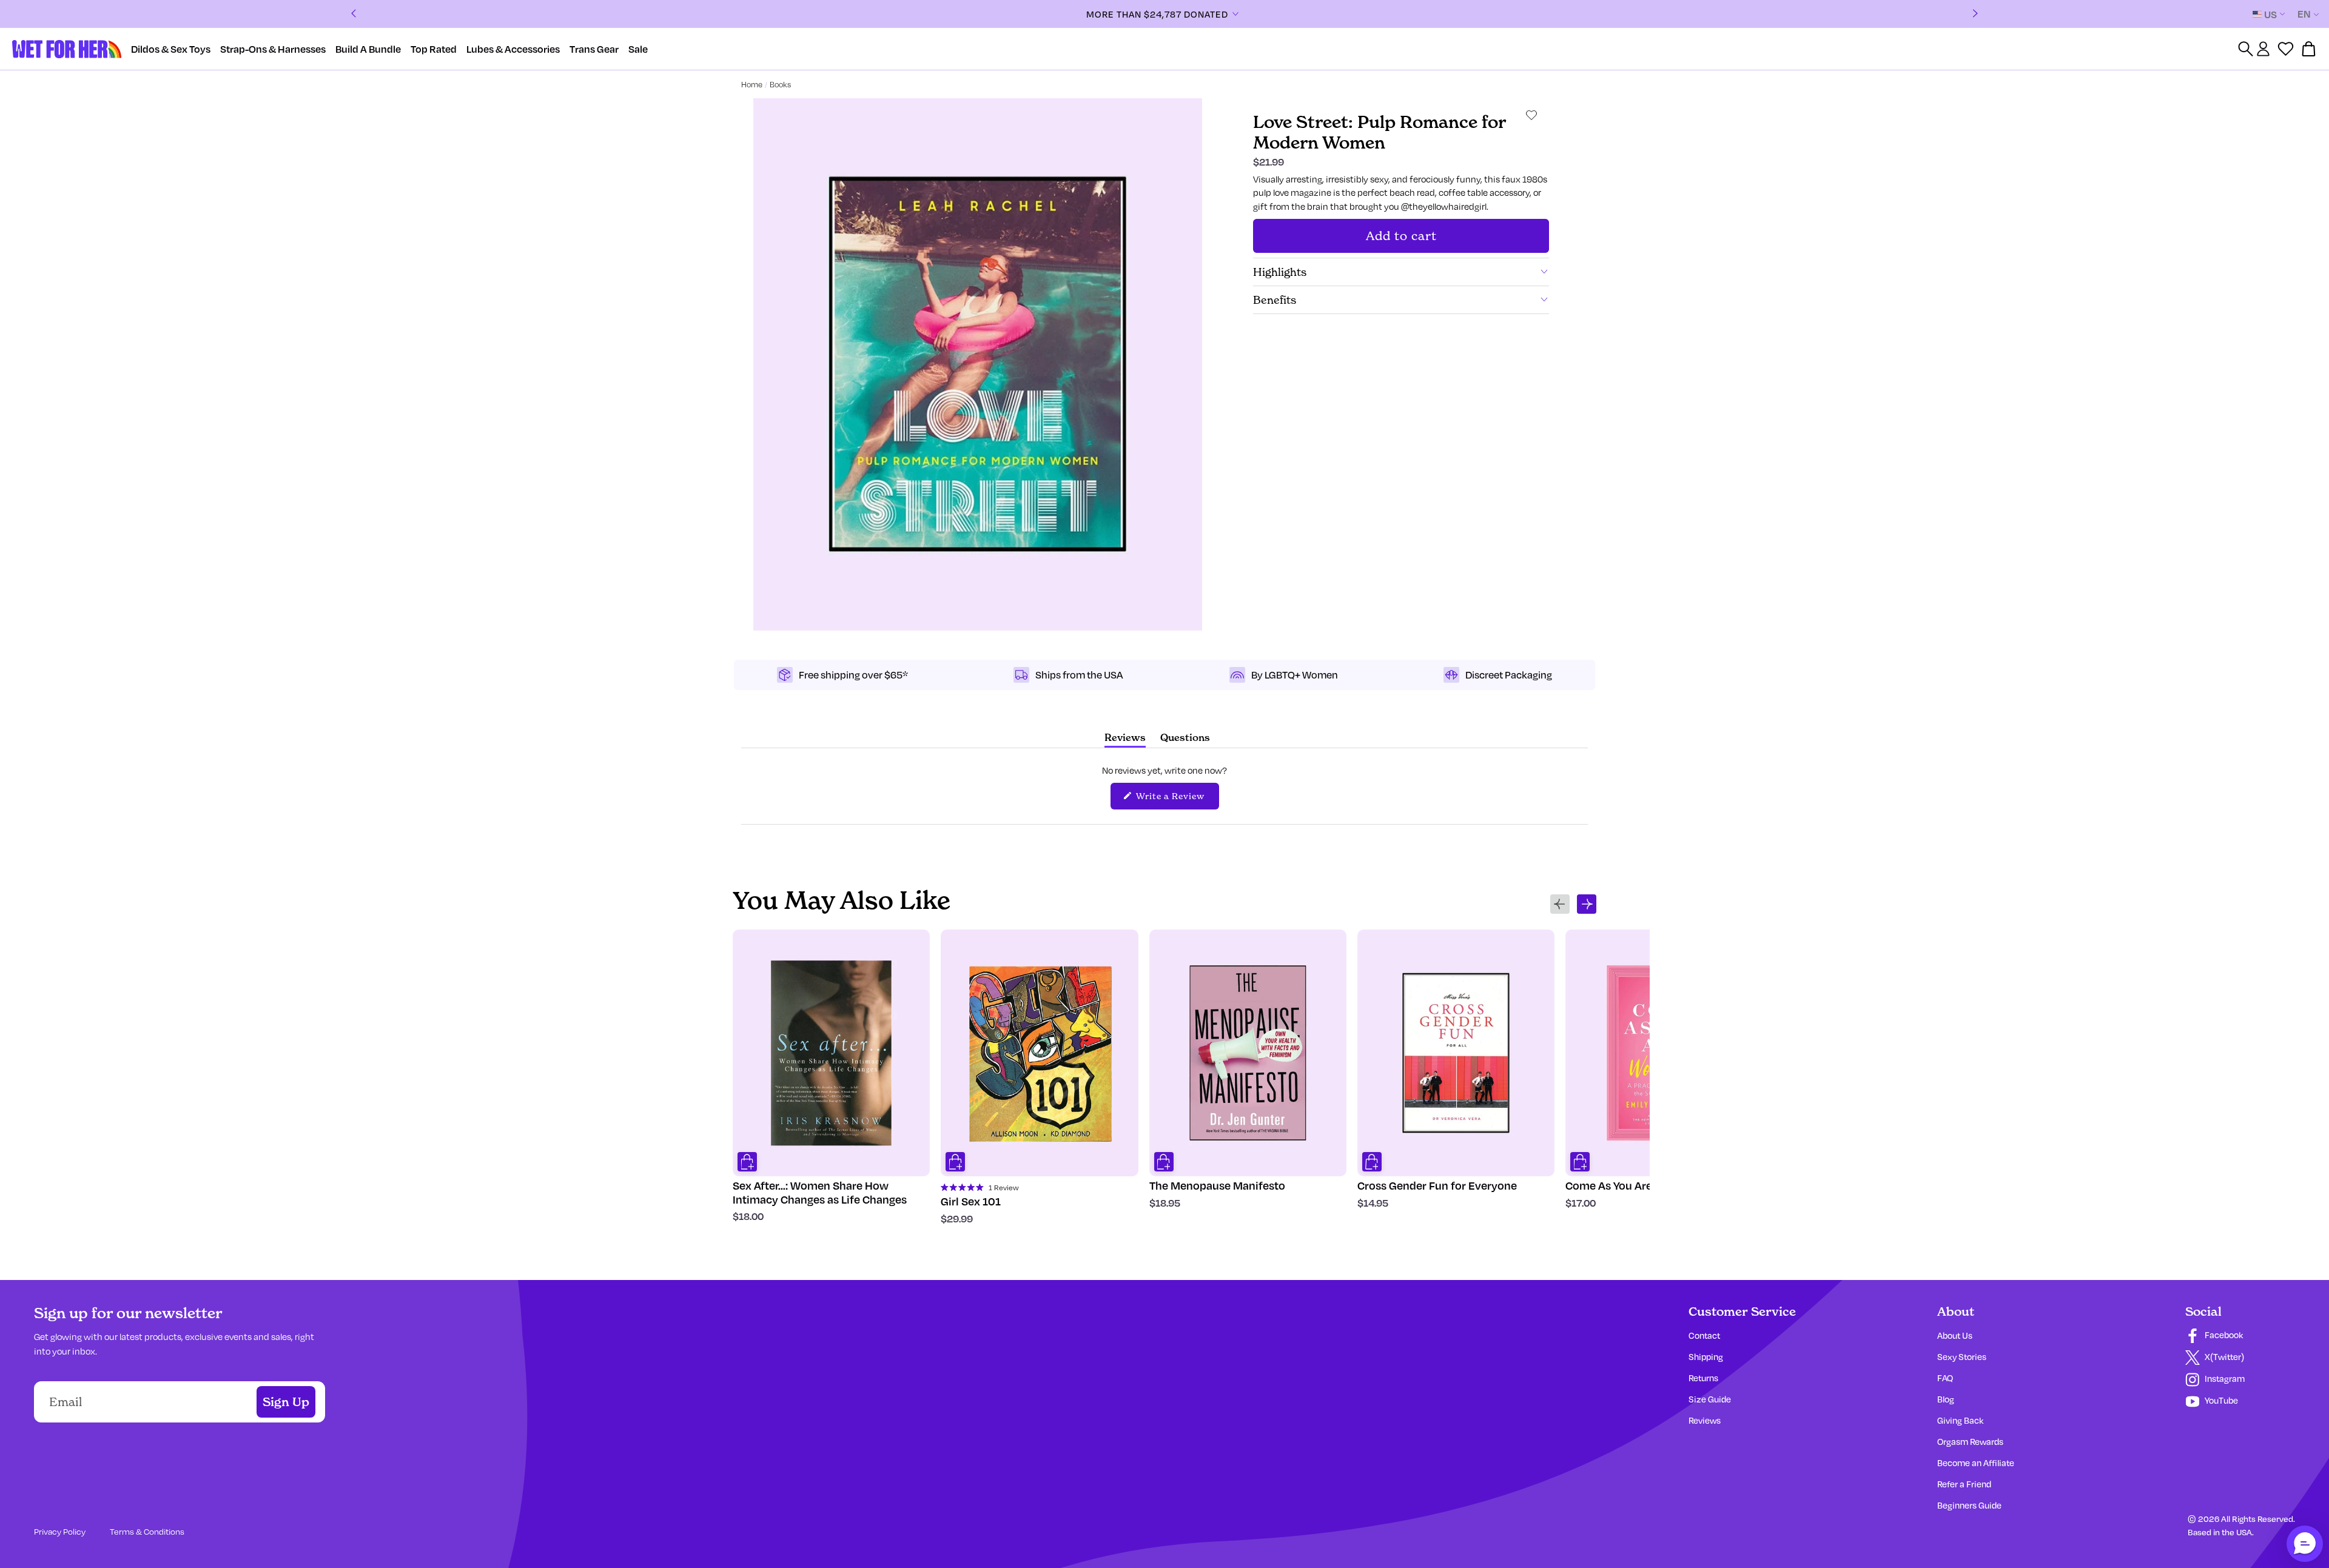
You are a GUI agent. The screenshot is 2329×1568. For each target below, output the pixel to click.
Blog (1946, 1399)
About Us (1955, 1335)
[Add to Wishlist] (1531, 115)
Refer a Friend (1964, 1484)
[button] (2305, 1544)
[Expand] (1235, 14)
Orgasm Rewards (1970, 1442)
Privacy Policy (60, 1531)
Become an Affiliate (1976, 1463)
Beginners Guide (1969, 1505)
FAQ (1945, 1378)
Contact (1704, 1335)
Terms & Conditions (147, 1531)
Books (780, 84)
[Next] (1975, 14)
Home (752, 84)
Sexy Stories (1962, 1357)
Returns (1703, 1378)
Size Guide (1710, 1399)
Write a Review (1176, 799)
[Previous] (354, 14)
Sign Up (286, 1402)
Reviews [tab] (1125, 739)
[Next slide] (1587, 904)
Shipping (1706, 1357)
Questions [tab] (1185, 739)
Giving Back (1960, 1420)
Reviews (1705, 1420)
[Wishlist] (2286, 49)
